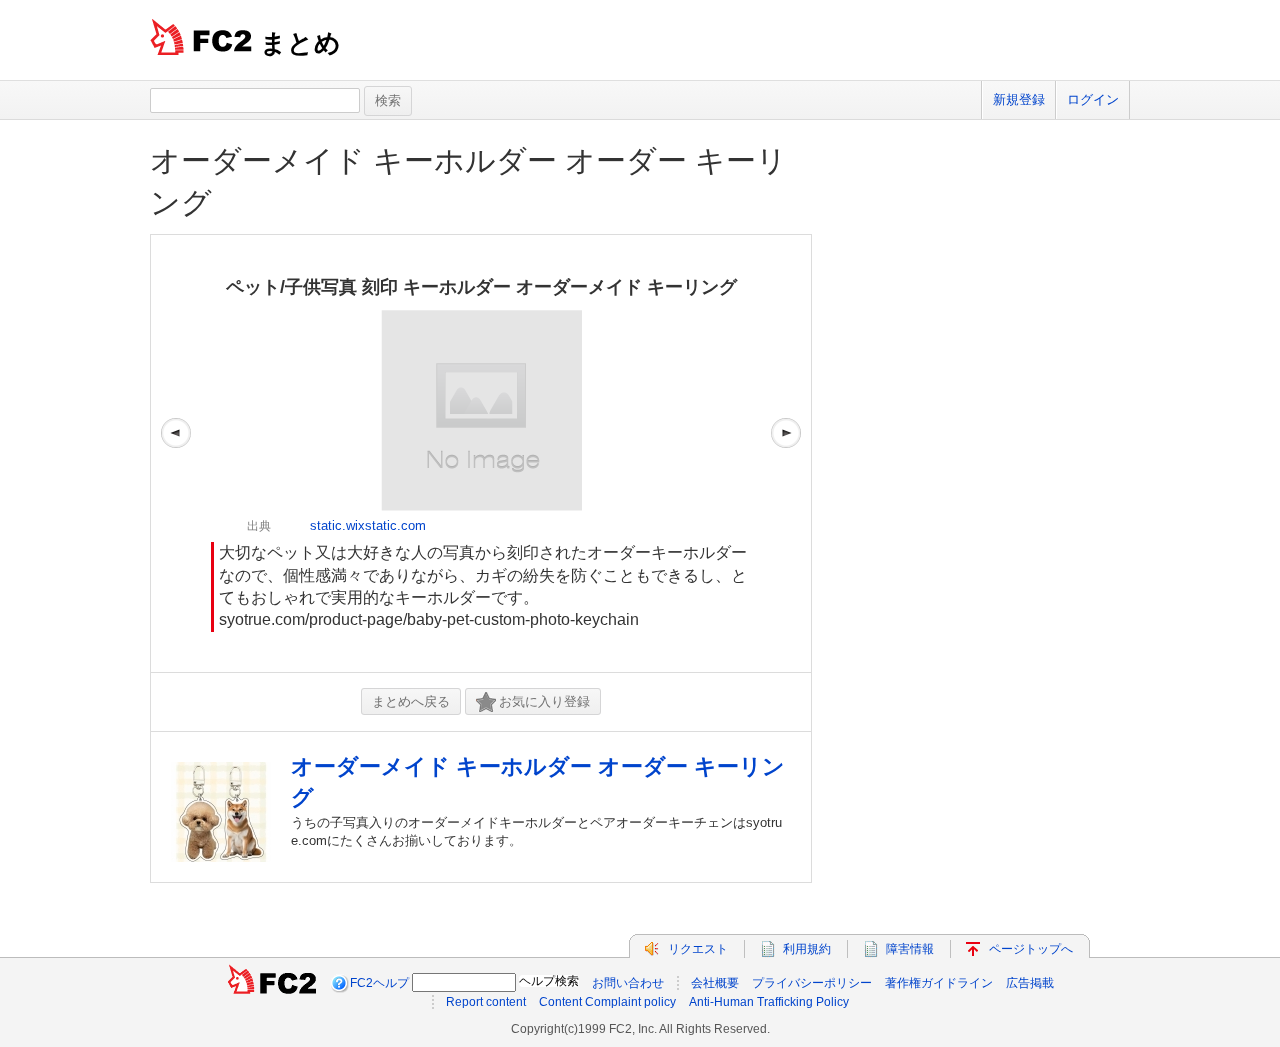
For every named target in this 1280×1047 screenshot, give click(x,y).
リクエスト (698, 949)
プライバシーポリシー (812, 983)
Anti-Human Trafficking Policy (769, 1002)
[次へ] (786, 453)
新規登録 (1019, 99)
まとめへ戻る (411, 701)
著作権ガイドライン (939, 983)
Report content (486, 1002)
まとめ (300, 43)
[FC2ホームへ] (272, 983)
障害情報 (910, 949)
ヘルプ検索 (549, 981)
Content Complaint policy (607, 1002)
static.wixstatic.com (368, 525)
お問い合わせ (628, 983)
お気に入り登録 (544, 701)
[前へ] (176, 453)
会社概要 (715, 983)
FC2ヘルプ (379, 983)
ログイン (1093, 99)
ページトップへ (1031, 949)
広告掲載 (1030, 983)
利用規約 (807, 949)
